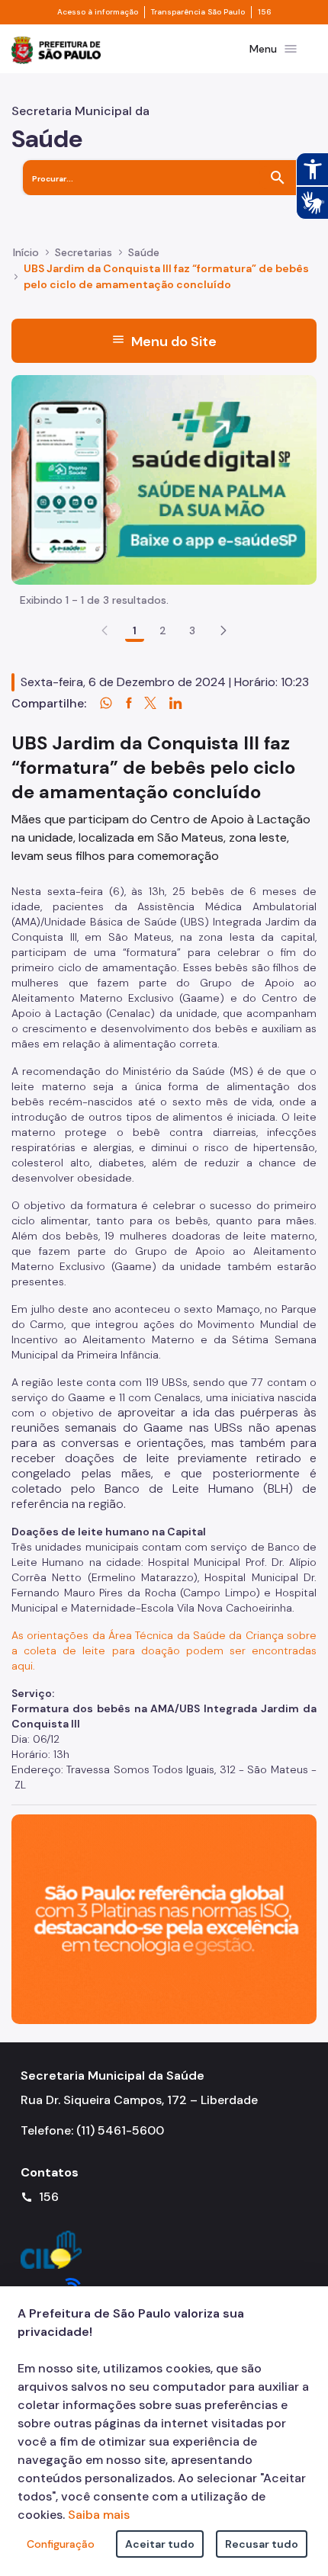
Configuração (61, 2544)
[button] (223, 630)
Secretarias (84, 252)
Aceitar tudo (160, 2544)
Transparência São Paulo (198, 12)
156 (265, 12)
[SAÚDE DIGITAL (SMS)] (164, 478)
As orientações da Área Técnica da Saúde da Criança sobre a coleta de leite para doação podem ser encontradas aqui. (164, 1651)
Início (26, 252)
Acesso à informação (98, 12)
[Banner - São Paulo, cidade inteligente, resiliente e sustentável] (164, 1918)
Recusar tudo (262, 2544)
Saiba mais (99, 2515)
